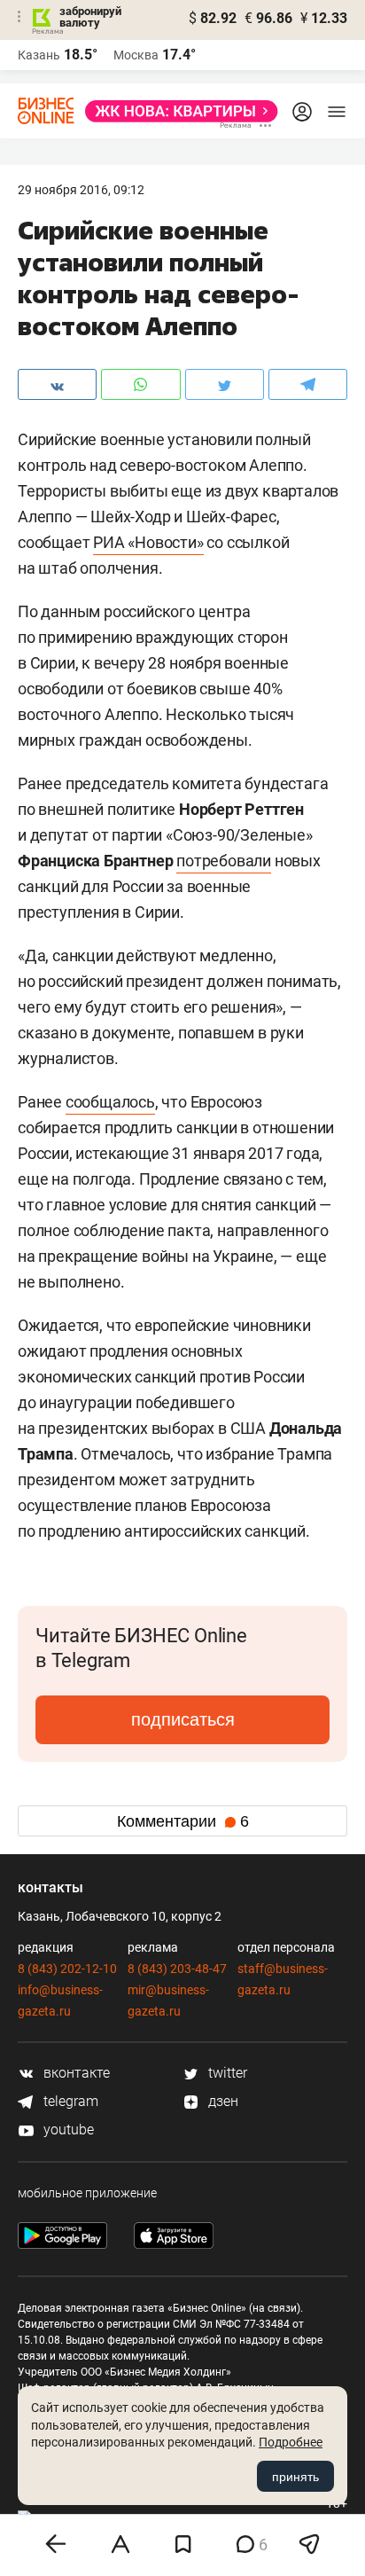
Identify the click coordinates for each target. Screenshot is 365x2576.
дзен (221, 2101)
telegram (69, 2101)
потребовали (224, 861)
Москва (136, 55)
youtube (67, 2130)
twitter (226, 2073)
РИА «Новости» (148, 542)
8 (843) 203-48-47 (177, 1969)
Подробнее (291, 2442)
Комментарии (183, 1821)
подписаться (183, 1719)
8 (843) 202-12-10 (67, 1969)
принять (295, 2477)
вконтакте (75, 2073)
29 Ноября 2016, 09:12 (81, 190)
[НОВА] (176, 111)
